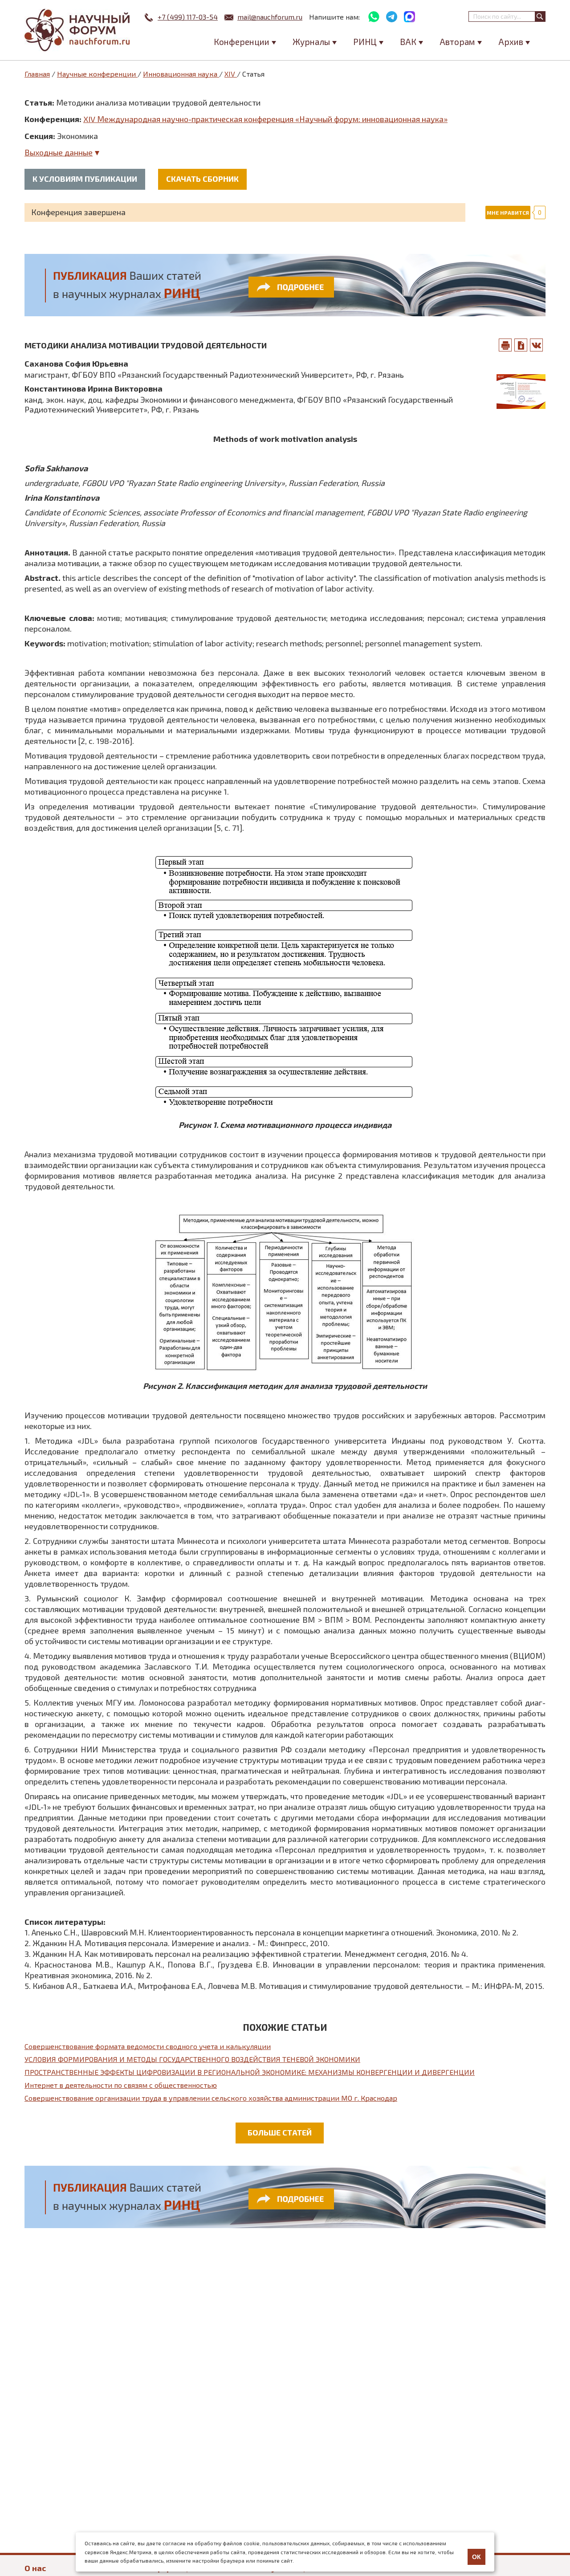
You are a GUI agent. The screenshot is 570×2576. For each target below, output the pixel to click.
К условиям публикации (85, 179)
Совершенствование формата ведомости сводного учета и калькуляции (148, 2046)
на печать (505, 345)
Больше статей (280, 2132)
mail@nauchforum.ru (270, 17)
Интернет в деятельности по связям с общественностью (121, 2085)
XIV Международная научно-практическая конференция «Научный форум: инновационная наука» (265, 119)
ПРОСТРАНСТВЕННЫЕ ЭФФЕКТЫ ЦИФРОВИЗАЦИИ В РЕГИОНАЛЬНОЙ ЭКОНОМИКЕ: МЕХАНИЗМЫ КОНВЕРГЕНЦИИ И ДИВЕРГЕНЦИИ (250, 2072)
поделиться (537, 345)
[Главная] (78, 30)
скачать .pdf (521, 345)
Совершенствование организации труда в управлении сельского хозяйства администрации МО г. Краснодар (211, 2098)
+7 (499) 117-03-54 (188, 17)
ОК (476, 2557)
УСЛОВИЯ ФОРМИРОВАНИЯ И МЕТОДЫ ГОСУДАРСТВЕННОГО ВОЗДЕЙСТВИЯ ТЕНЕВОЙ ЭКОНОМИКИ (192, 2059)
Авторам (457, 42)
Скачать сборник (202, 179)
